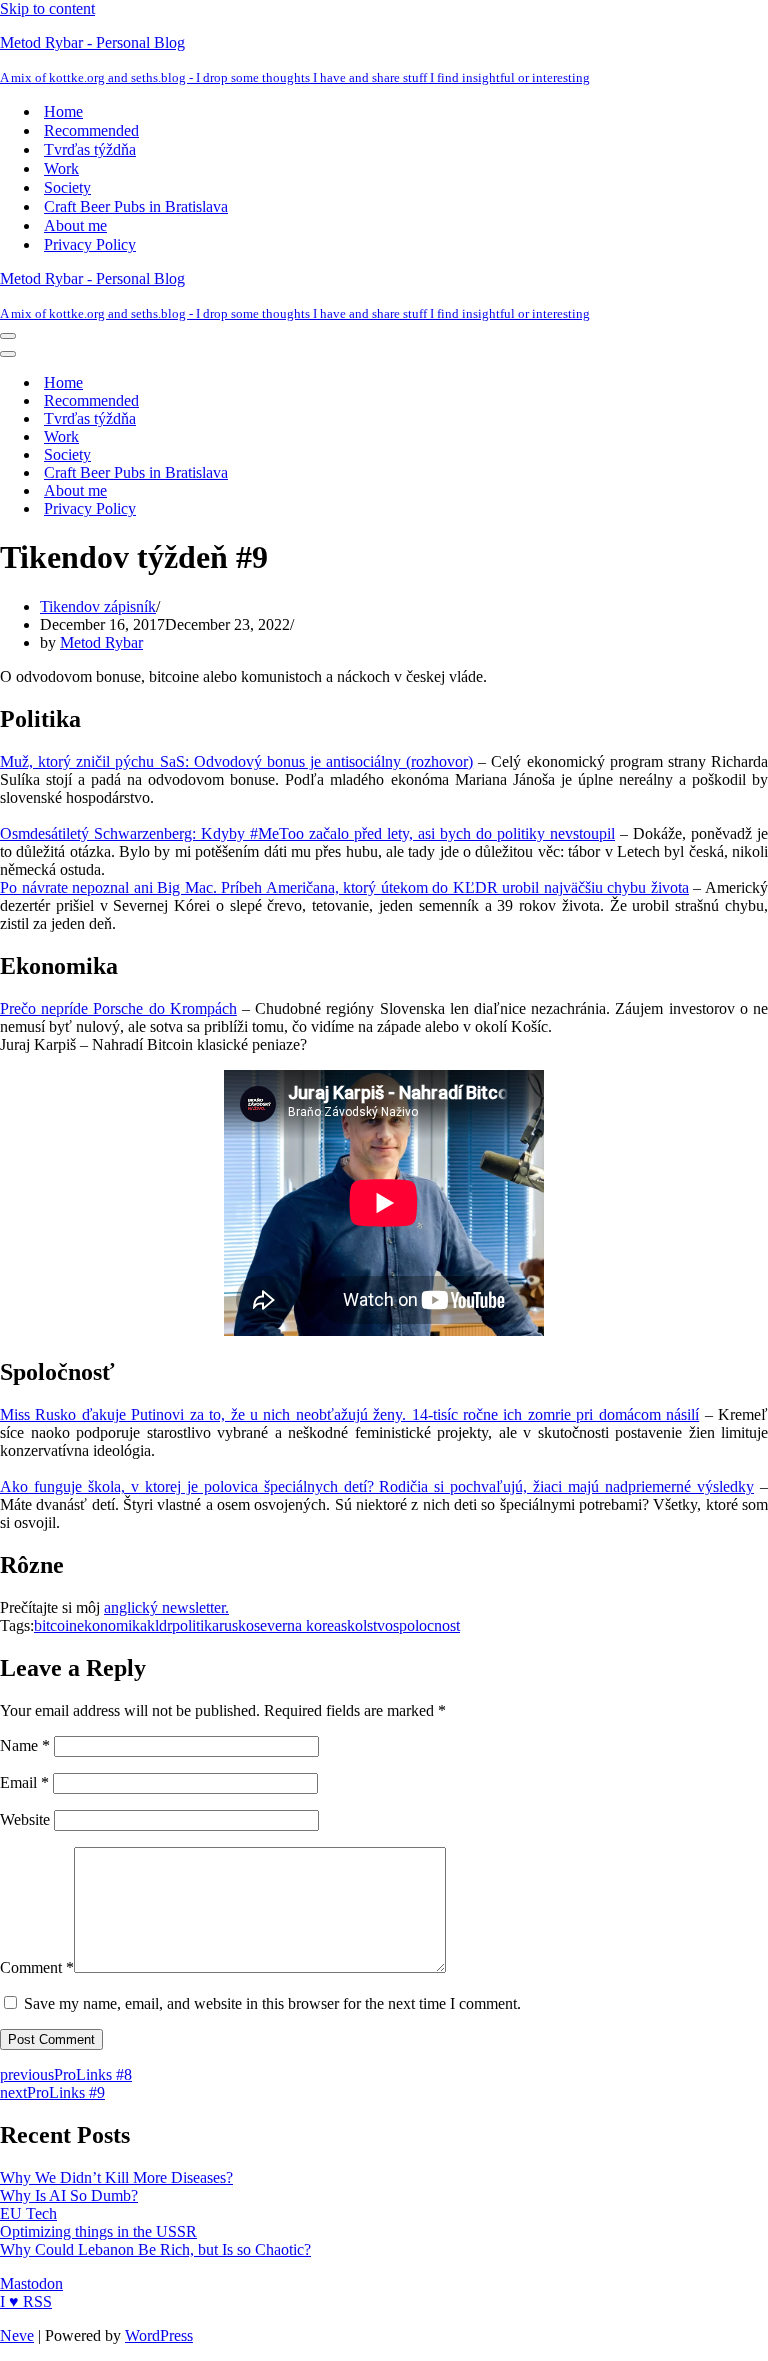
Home (63, 111)
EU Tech (28, 2213)
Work (61, 168)
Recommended (91, 130)
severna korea (297, 1625)
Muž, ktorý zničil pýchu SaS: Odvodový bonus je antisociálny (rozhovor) (236, 761)
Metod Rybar (101, 642)
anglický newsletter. (166, 1607)
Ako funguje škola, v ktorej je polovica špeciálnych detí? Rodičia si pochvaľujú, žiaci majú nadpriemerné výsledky (377, 1486)
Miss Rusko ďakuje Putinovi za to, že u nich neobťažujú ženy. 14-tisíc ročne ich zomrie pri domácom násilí (349, 1414)
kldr (159, 1625)
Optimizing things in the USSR (98, 2231)
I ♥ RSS (26, 2301)
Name (25, 1745)
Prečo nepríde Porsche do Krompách (118, 1008)
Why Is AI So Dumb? (69, 2195)
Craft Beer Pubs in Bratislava (136, 206)
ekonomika (112, 1625)
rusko (236, 1625)
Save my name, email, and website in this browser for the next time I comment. (272, 2003)
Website (25, 1819)
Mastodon (31, 2283)
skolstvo (367, 1625)
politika (195, 1625)
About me (75, 225)
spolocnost (426, 1625)
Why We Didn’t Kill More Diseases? (116, 2177)
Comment (37, 1967)
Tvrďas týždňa (90, 149)
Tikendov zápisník (98, 606)
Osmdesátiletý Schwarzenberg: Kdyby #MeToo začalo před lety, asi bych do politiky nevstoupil (307, 833)
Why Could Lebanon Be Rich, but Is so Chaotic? (155, 2249)
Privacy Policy (90, 244)
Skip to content (47, 8)
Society (67, 187)
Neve (17, 2335)
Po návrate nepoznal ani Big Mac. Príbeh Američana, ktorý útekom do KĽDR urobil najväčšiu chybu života (344, 887)
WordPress (159, 2335)
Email (24, 1782)
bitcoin (55, 1625)
